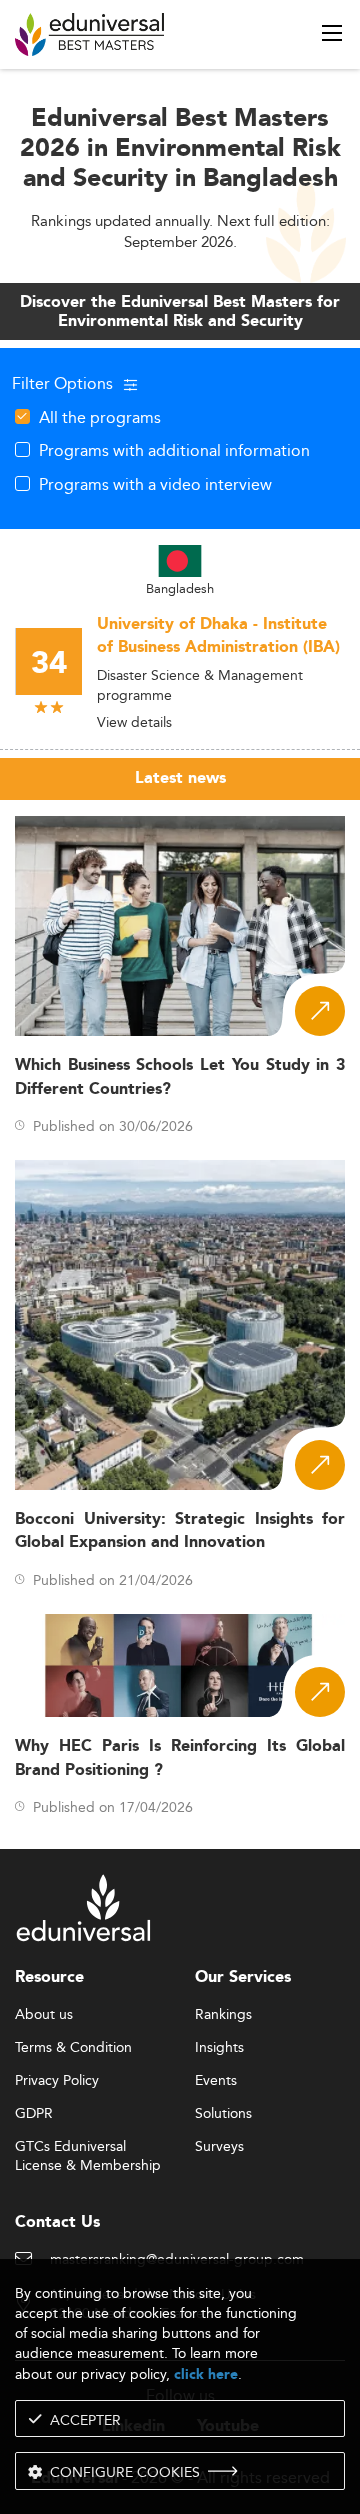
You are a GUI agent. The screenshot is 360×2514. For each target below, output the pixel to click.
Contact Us (57, 2222)
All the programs (100, 417)
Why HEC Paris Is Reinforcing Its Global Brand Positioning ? (180, 1758)
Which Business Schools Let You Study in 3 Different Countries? (180, 1077)
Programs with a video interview (155, 484)
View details (134, 722)
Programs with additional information (174, 450)
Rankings (223, 2015)
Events (216, 2081)
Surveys (219, 2147)
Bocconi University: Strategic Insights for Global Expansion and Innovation (180, 1531)
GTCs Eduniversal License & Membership (88, 2147)
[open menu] (332, 33)
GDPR (34, 2114)
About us (44, 2015)
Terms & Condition (73, 2048)
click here (206, 2374)
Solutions (223, 2114)
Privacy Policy (57, 2081)
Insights (219, 2048)
